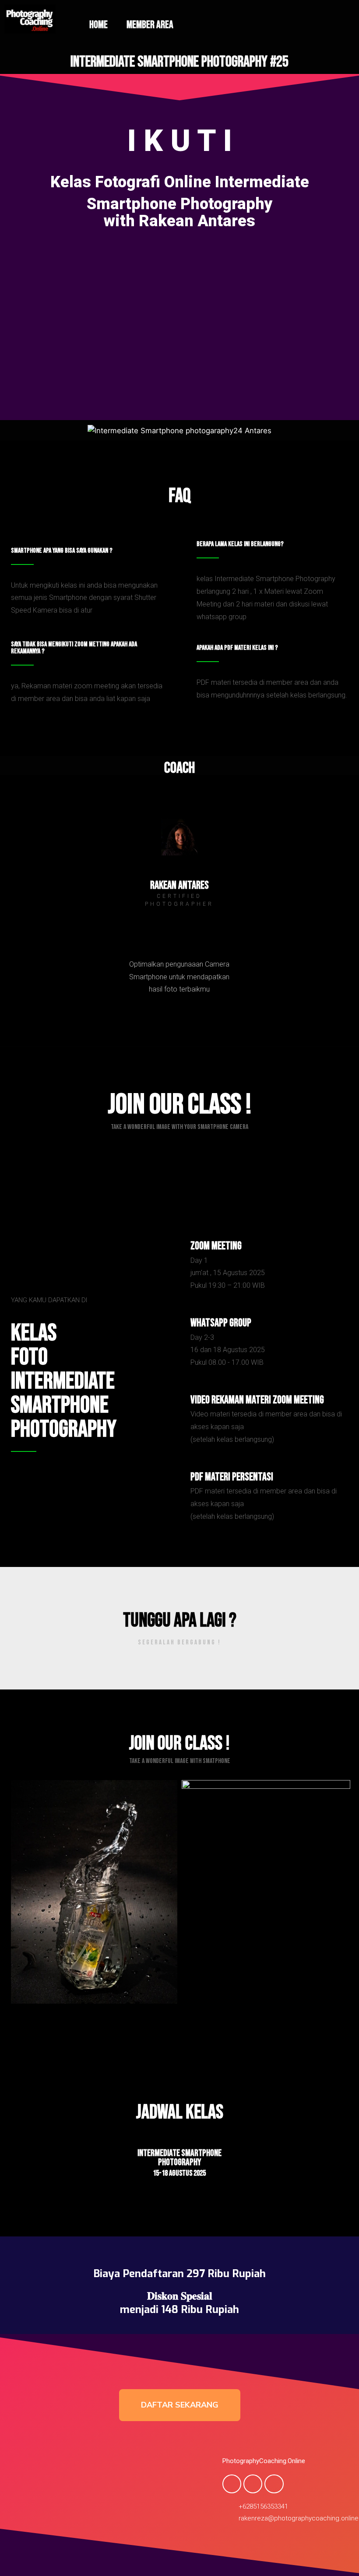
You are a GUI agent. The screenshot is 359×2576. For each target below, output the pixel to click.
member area (150, 25)
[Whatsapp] (274, 2484)
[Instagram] (179, 930)
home (99, 25)
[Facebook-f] (232, 2484)
